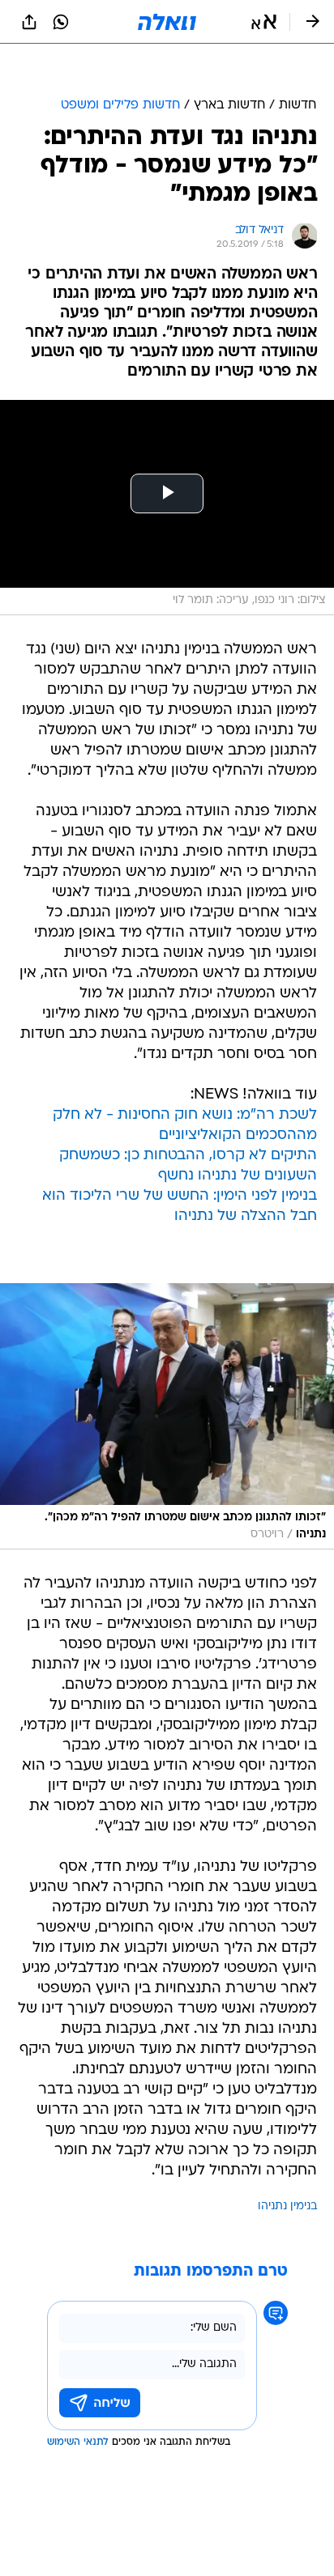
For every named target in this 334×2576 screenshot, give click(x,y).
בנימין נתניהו (287, 2206)
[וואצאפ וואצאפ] (61, 22)
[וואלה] (167, 22)
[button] (264, 22)
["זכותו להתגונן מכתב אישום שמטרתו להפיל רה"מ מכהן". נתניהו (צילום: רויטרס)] (167, 1416)
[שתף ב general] (29, 22)
